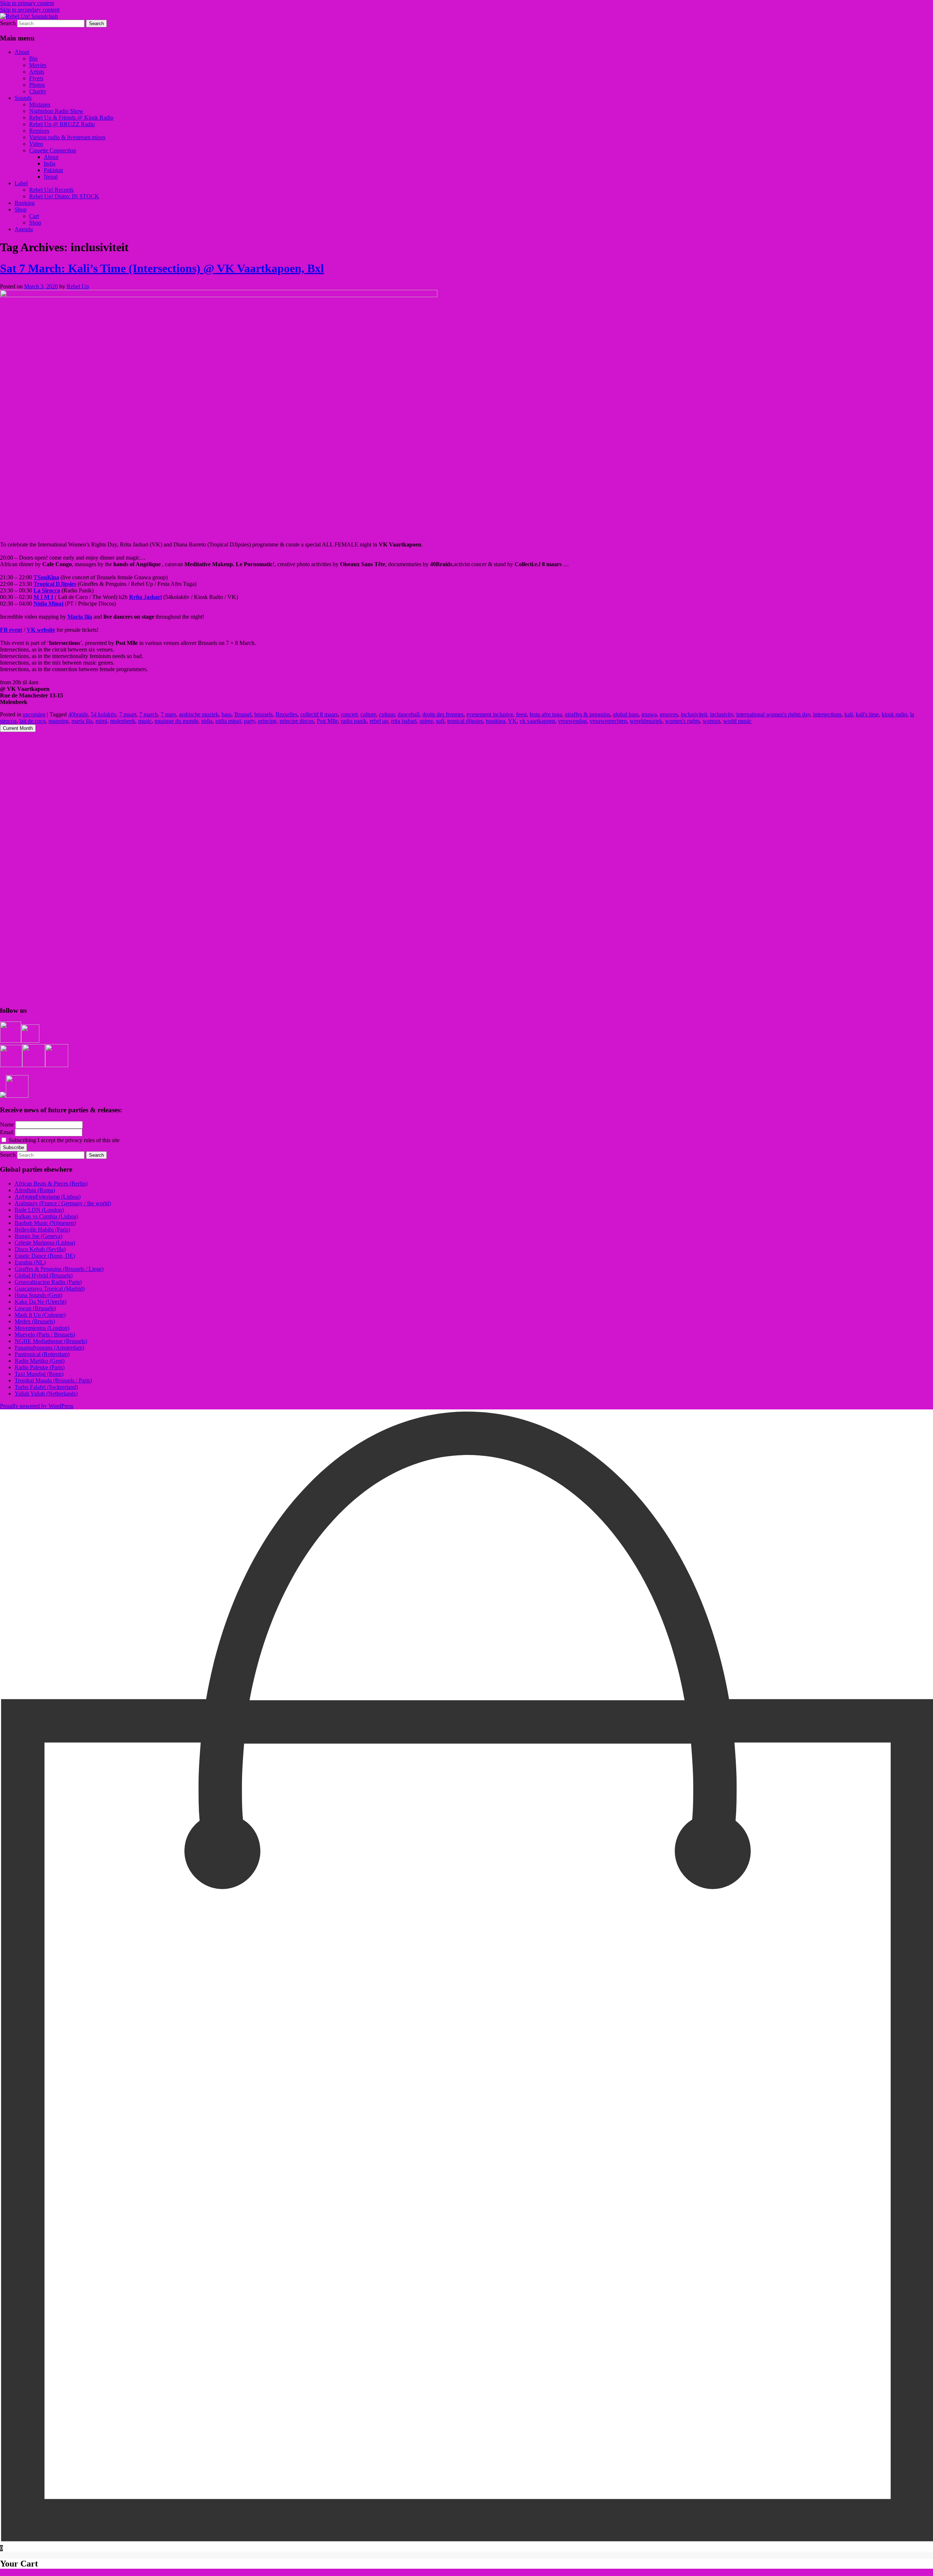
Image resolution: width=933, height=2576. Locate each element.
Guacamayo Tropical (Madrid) (50, 1289)
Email (7, 1132)
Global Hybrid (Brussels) (44, 1275)
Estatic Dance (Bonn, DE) (45, 1256)
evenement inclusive (490, 714)
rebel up (379, 721)
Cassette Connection (53, 150)
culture (368, 714)
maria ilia (82, 721)
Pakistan (53, 170)
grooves (669, 714)
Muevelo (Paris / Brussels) (45, 1334)
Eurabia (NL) (30, 1262)
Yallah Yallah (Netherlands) (46, 1394)
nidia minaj (228, 721)
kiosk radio (894, 714)
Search (8, 23)
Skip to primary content (27, 3)
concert (349, 714)
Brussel (243, 714)
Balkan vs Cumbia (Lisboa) (46, 1216)
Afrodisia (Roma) (35, 1190)
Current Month (18, 728)
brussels (263, 714)
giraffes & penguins (587, 714)
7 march (149, 714)
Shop (21, 209)
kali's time (867, 714)
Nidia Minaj (48, 604)
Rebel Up (78, 286)
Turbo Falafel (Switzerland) (46, 1387)
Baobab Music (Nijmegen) (45, 1223)
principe (267, 721)
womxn (711, 721)
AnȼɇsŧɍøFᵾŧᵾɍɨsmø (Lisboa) (48, 1197)
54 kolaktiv (104, 714)
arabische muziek (199, 714)
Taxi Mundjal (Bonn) (39, 1374)
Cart (34, 216)
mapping (58, 721)
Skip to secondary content (30, 10)
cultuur (387, 714)
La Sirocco (47, 590)
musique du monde (176, 721)
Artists (37, 72)
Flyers (36, 78)
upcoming (34, 714)
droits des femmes (443, 714)
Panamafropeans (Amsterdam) (49, 1348)
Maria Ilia (80, 617)
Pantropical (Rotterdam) (42, 1354)
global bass (626, 714)
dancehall (409, 714)
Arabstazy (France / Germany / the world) (63, 1203)
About (22, 52)
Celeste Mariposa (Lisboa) (45, 1243)
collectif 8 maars (319, 714)
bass (227, 714)
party (249, 721)
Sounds (23, 98)
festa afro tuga (546, 714)
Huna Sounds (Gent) (38, 1295)
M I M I (43, 597)
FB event (11, 630)
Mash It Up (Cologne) (40, 1315)
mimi (101, 721)
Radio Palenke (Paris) (40, 1367)
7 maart (128, 714)
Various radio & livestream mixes (67, 137)
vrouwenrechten (608, 721)
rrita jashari (404, 721)
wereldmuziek (646, 721)
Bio (33, 59)
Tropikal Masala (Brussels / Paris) (53, 1380)
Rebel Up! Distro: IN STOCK (64, 196)
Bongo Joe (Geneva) (38, 1236)
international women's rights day (773, 714)
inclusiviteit (694, 714)
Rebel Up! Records (51, 190)
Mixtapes (40, 104)
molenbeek (123, 721)
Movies (38, 65)
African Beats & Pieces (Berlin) (51, 1184)
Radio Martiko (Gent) (40, 1361)
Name (7, 1124)
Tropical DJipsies (55, 584)
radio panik (354, 721)
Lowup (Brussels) (35, 1308)
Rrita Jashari (145, 597)
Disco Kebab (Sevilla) (40, 1249)
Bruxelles (286, 714)
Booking (25, 203)
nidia (207, 721)
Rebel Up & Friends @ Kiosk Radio (71, 118)
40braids (78, 714)
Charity (38, 91)
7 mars (168, 714)
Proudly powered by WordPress (37, 1406)
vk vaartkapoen (537, 721)
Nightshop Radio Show (56, 111)
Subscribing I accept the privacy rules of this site (63, 1140)
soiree (426, 721)
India (50, 164)
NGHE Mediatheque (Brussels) (51, 1341)
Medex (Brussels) (35, 1321)
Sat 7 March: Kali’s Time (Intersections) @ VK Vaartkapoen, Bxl (162, 268)
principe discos (297, 721)
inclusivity (722, 714)
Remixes (39, 131)
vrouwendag (572, 721)
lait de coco (32, 721)
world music (737, 721)
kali (849, 714)
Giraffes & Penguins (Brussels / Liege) (59, 1269)
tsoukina (495, 721)
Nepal (51, 177)
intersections (827, 714)
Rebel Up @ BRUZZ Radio (62, 124)
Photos (37, 85)
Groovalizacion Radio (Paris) (48, 1282)
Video (36, 144)
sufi (440, 721)
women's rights (682, 721)
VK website (41, 630)
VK (512, 721)
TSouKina (46, 577)
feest (521, 714)
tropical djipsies (465, 721)
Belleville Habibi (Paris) (42, 1229)
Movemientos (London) (42, 1328)
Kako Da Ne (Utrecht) (40, 1302)
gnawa (649, 714)
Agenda (24, 229)
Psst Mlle (327, 721)
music (145, 721)
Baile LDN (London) (39, 1210)
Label (21, 183)
